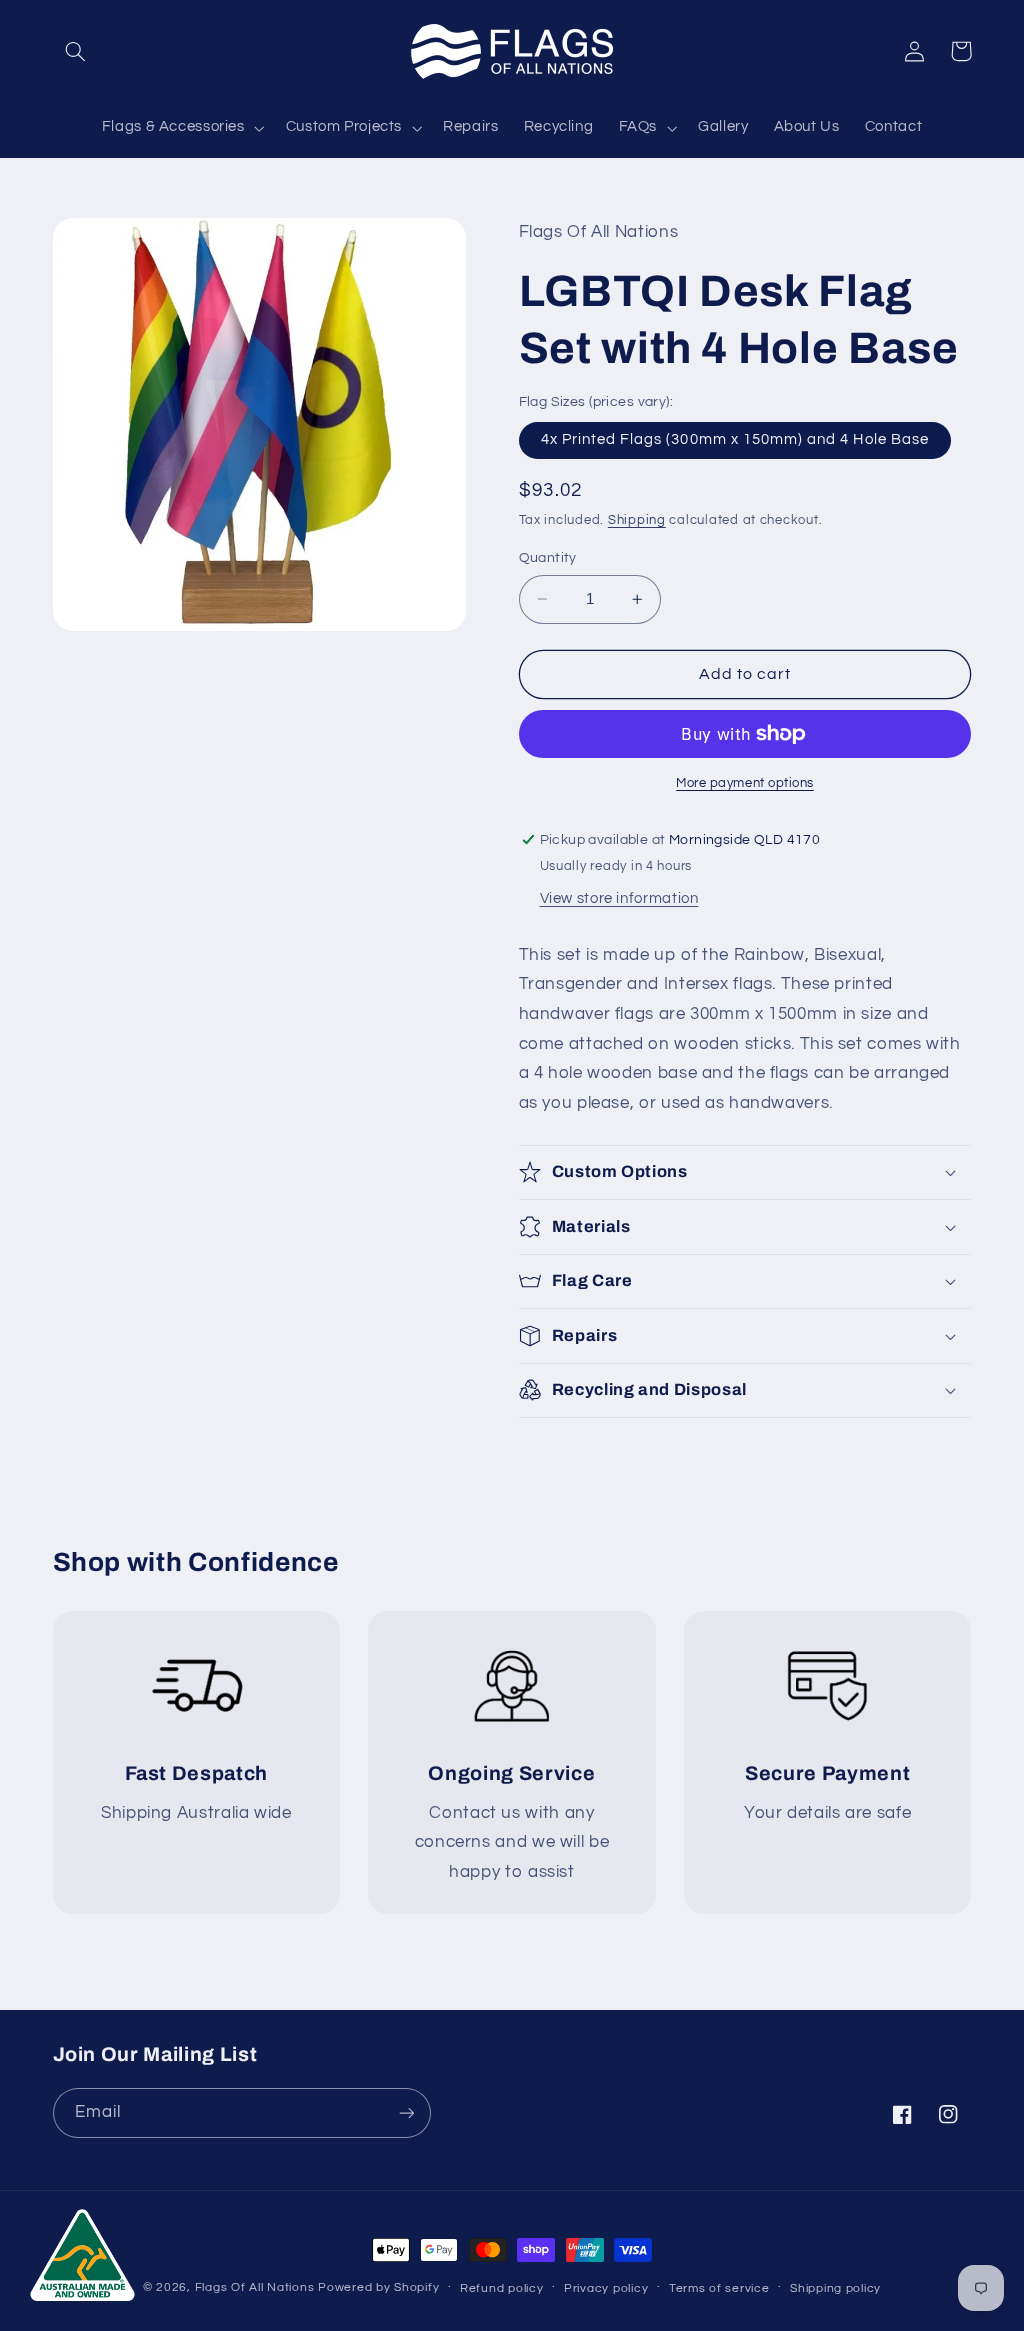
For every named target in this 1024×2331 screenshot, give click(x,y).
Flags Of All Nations (255, 2287)
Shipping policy (835, 2288)
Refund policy (502, 2288)
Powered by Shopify (378, 2287)
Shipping (637, 520)
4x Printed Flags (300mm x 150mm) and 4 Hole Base (735, 439)
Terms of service (719, 2288)
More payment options (745, 783)
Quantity (548, 558)
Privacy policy (606, 2288)
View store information (619, 898)
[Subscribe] (406, 2112)
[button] (76, 51)
